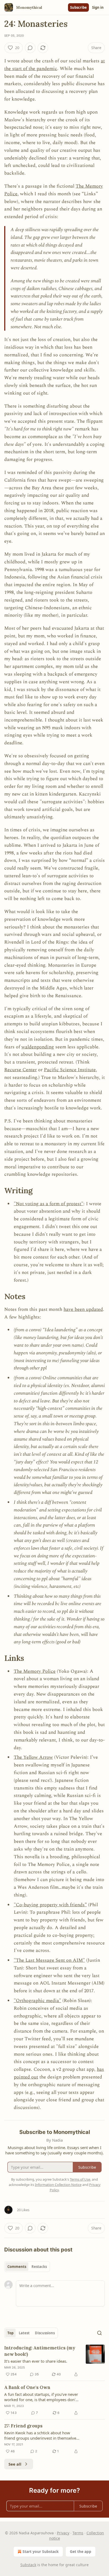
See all (15, 2464)
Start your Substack (41, 2551)
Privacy (63, 2533)
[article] (54, 2361)
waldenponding (38, 1047)
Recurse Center (21, 1070)
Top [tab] (10, 2333)
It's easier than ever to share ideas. (36, 2361)
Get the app (81, 2551)
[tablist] (27, 2267)
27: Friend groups (23, 2426)
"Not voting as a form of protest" (49, 1204)
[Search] (99, 2333)
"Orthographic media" (37, 2001)
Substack (28, 2565)
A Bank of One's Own (27, 2387)
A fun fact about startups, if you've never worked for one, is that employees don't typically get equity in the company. (41, 2397)
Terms (78, 2533)
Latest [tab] (24, 2333)
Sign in (98, 7)
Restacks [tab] (39, 2267)
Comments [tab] (17, 2267)
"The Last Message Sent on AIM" (49, 1960)
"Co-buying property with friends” (50, 1905)
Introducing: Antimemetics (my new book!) (40, 2351)
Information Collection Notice (58, 2185)
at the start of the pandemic (54, 65)
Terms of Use (80, 2179)
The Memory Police (35, 1671)
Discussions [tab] (45, 2333)
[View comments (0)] (30, 48)
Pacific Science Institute (70, 1070)
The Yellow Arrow (33, 1757)
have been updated (83, 1309)
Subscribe (78, 7)
